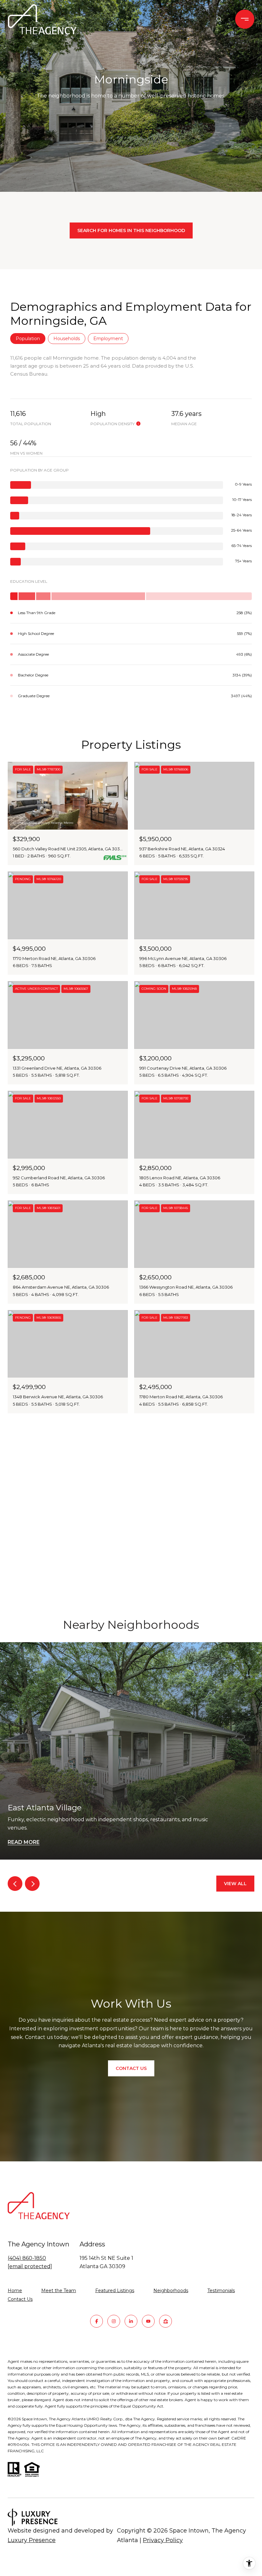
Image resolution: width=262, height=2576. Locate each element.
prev (15, 1884)
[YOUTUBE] (148, 2321)
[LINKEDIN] (131, 2321)
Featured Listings (115, 2291)
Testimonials (221, 2291)
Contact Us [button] (131, 2068)
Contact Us (20, 2299)
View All (235, 1884)
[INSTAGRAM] (114, 2321)
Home (15, 2291)
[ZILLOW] (166, 2321)
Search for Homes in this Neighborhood (131, 230)
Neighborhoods (171, 2291)
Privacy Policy (163, 2540)
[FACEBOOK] (96, 2321)
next (32, 1884)
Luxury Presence (32, 2540)
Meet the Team (59, 2291)
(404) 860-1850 (27, 2258)
